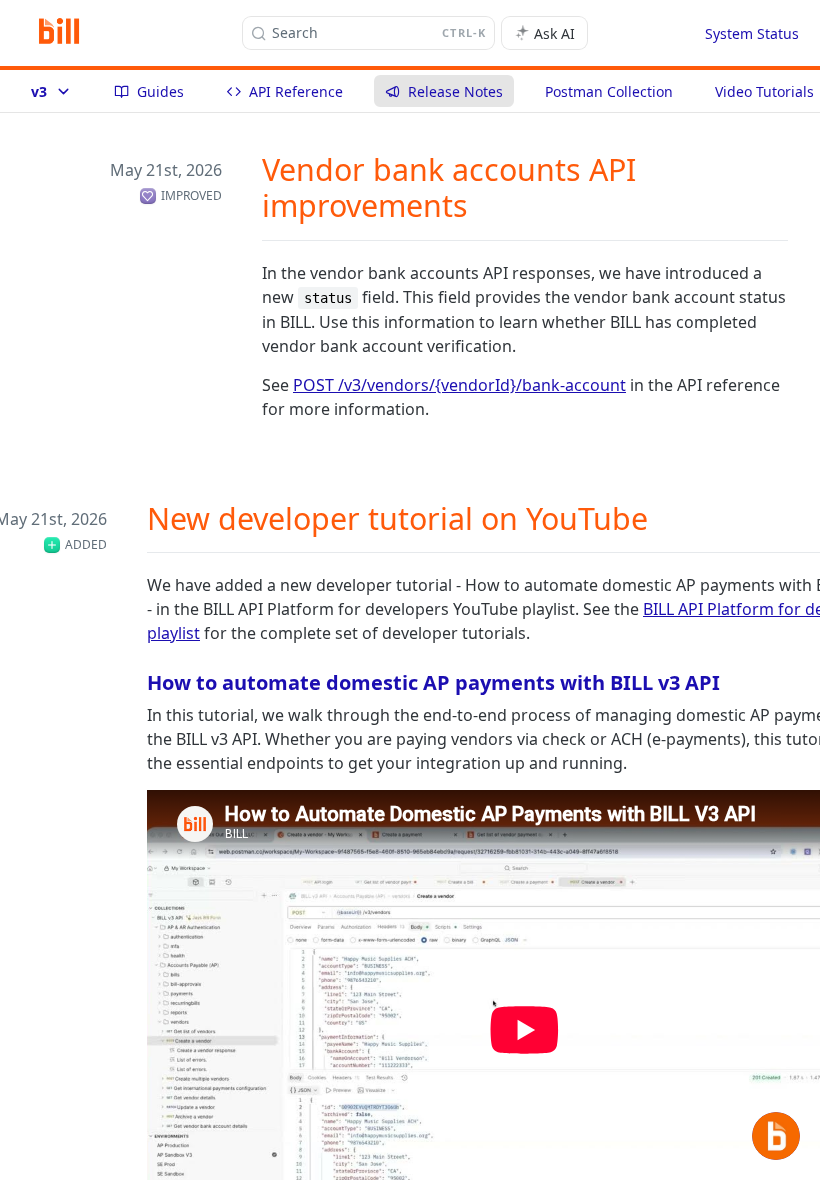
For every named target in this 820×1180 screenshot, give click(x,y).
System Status (752, 33)
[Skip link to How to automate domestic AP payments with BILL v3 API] (133, 682)
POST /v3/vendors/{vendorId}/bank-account (459, 385)
